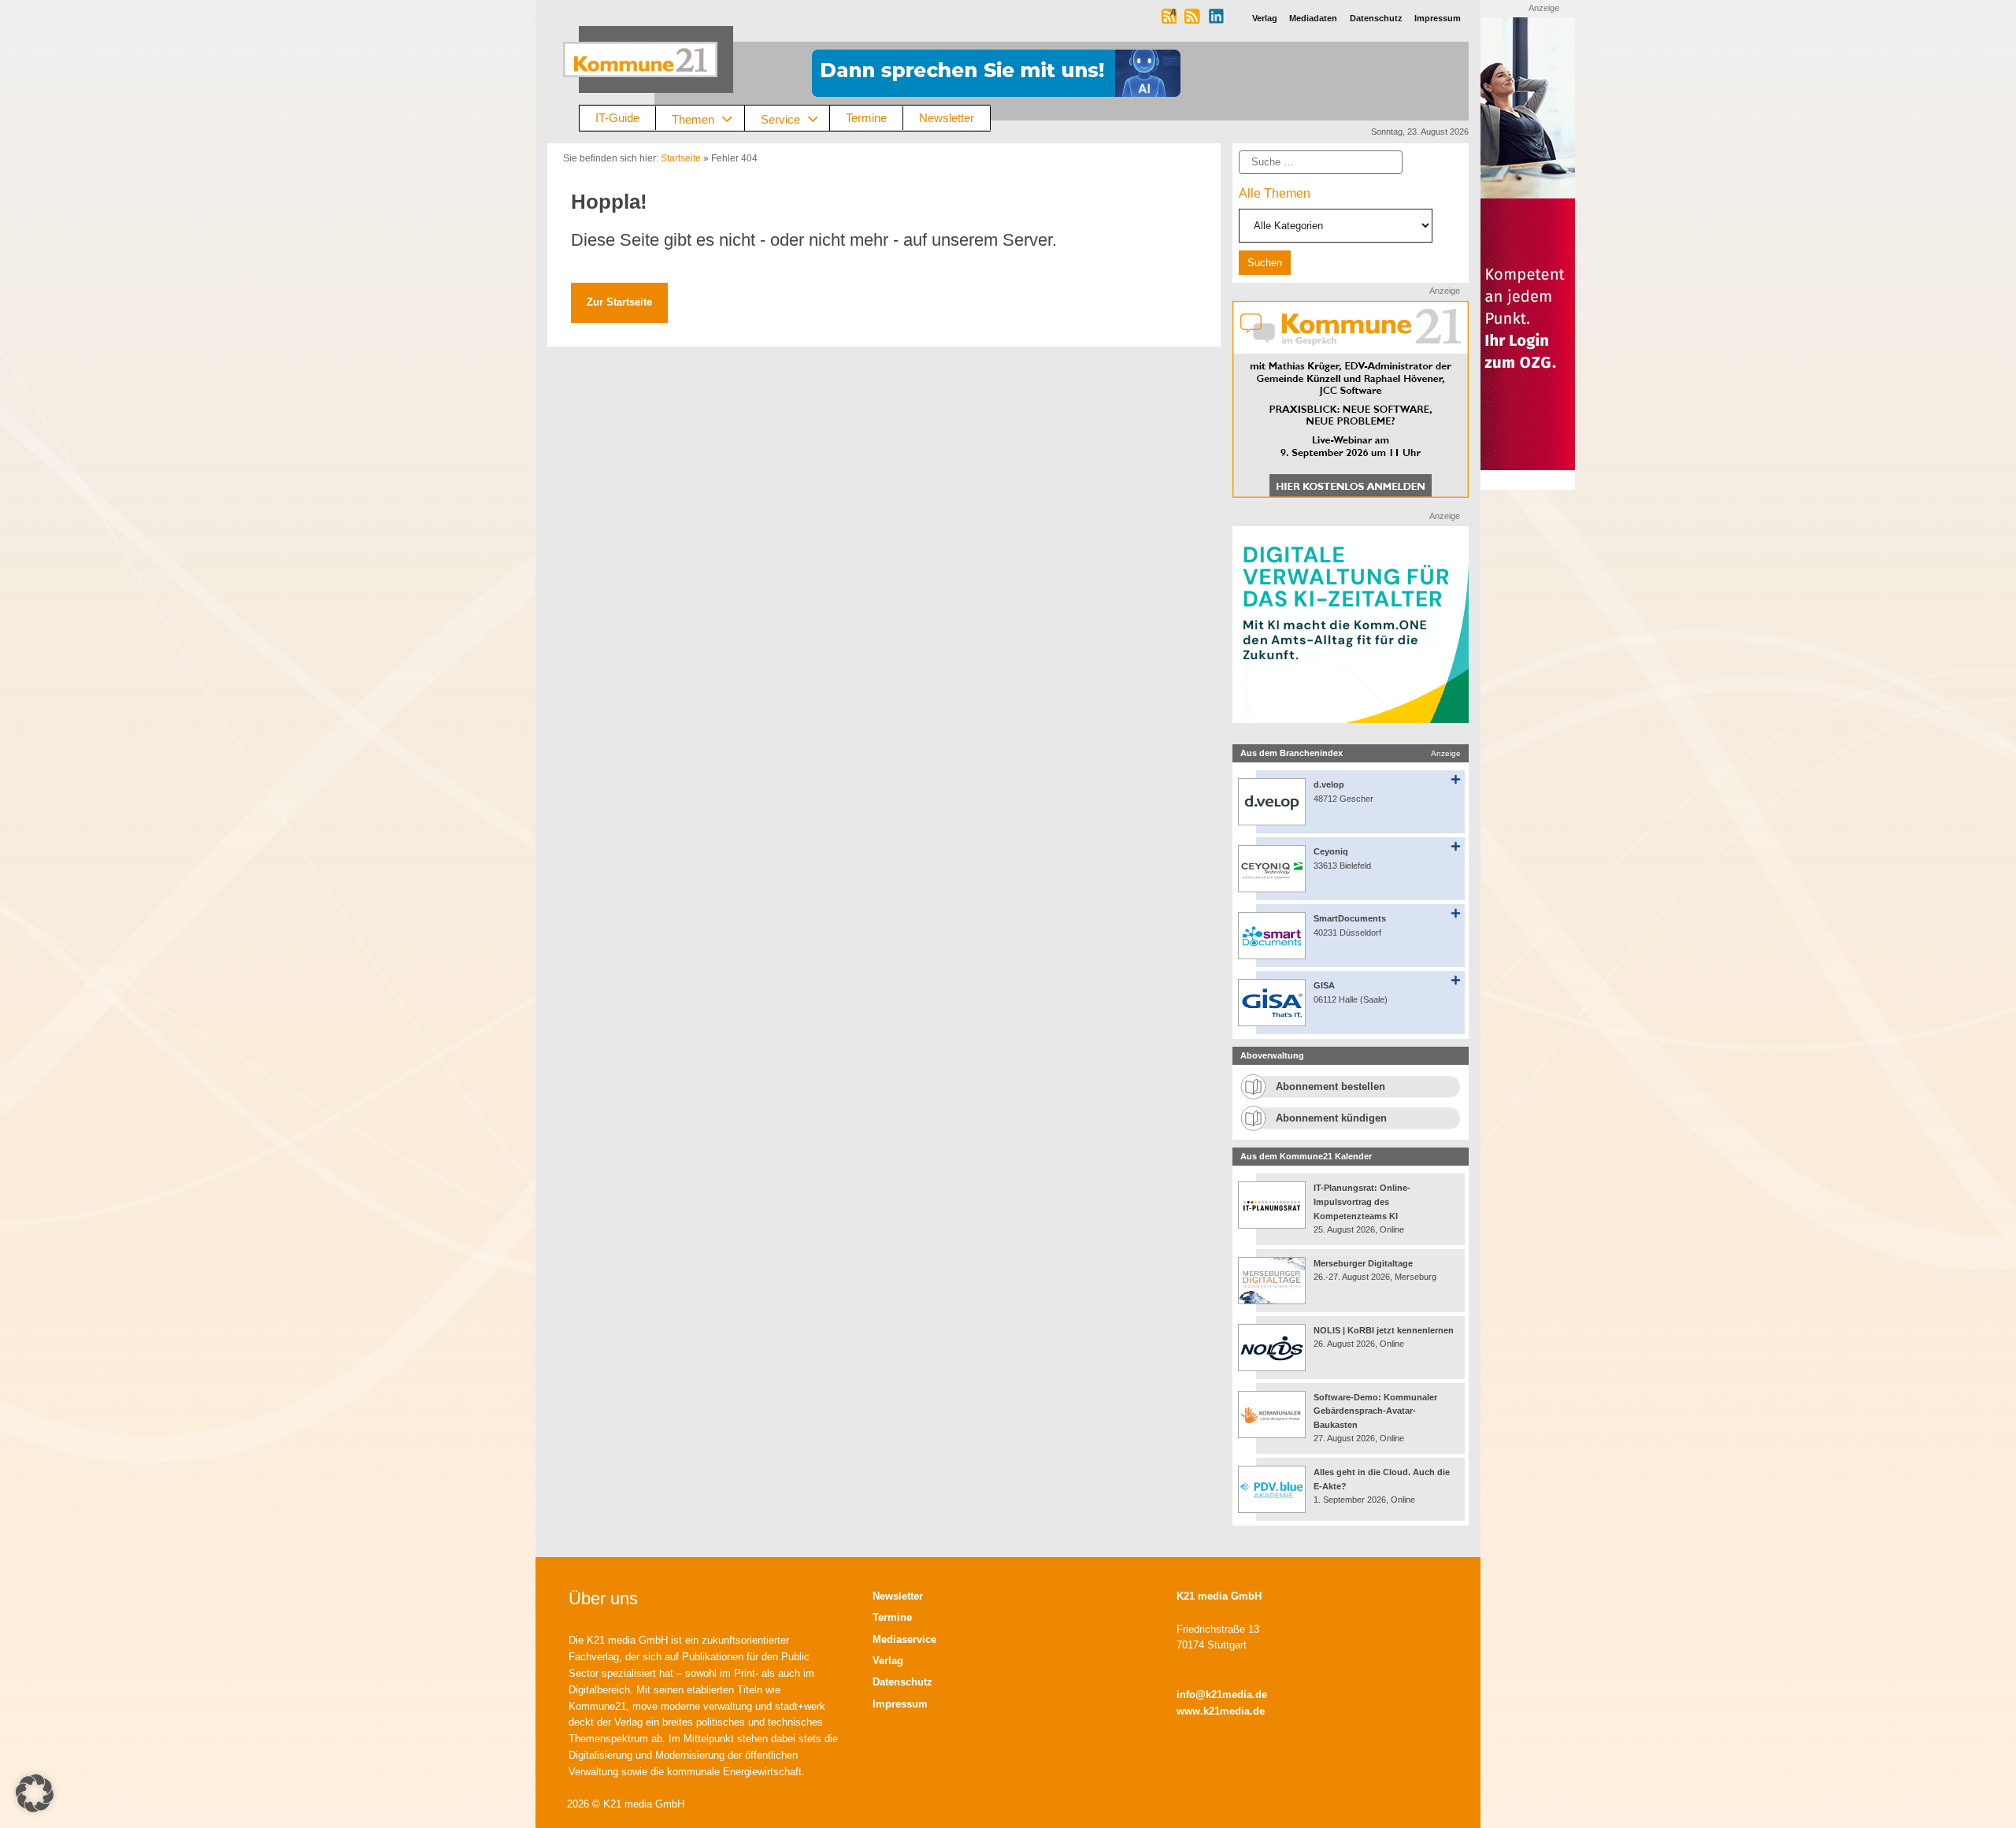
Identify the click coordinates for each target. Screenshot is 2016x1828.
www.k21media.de (1221, 1711)
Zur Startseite (619, 302)
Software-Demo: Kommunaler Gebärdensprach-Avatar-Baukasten (1375, 1411)
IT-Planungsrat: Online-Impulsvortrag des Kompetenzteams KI (1362, 1201)
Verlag (888, 1661)
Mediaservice (904, 1639)
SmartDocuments (1350, 918)
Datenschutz (902, 1682)
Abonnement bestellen (1330, 1086)
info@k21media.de (1222, 1695)
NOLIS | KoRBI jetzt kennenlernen (1384, 1330)
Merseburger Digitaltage (1363, 1263)
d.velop (1329, 784)
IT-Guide (617, 118)
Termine (866, 118)
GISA (1324, 985)
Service (780, 119)
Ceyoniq (1331, 851)
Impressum (900, 1704)
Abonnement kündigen (1331, 1118)
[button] (35, 1793)
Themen (693, 119)
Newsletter (947, 118)
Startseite (681, 158)
